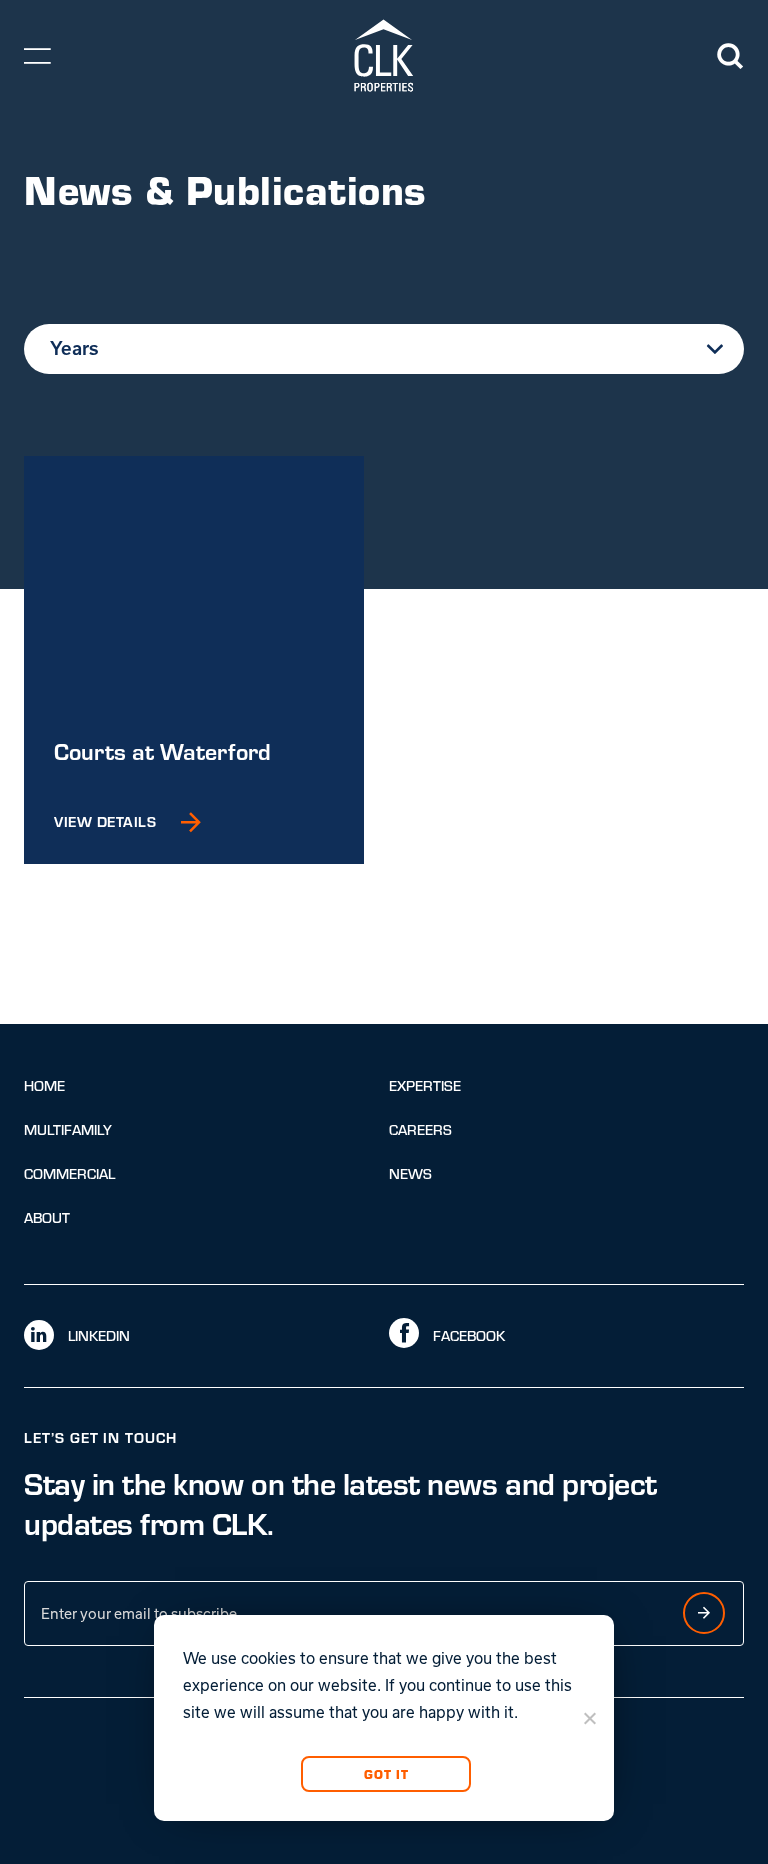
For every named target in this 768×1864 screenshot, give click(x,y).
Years (74, 348)
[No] (589, 1718)
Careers (420, 1129)
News (410, 1173)
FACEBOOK (467, 1335)
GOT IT (385, 1773)
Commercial (69, 1173)
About (47, 1217)
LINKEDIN (97, 1335)
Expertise (425, 1085)
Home (44, 1085)
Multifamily (68, 1129)
